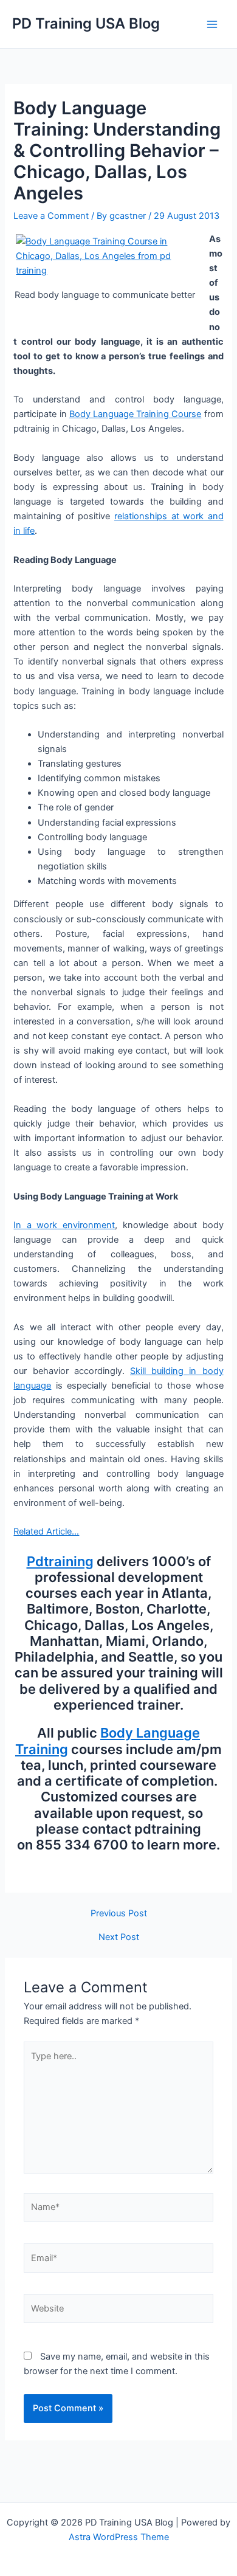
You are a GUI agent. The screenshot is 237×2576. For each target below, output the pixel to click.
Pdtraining (60, 1561)
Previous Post (119, 1914)
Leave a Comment (51, 216)
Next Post (119, 1937)
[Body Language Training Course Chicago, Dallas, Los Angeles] (105, 255)
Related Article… (46, 1531)
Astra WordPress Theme (119, 2537)
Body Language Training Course (136, 414)
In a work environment (64, 1225)
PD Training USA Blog (86, 23)
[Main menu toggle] (212, 24)
